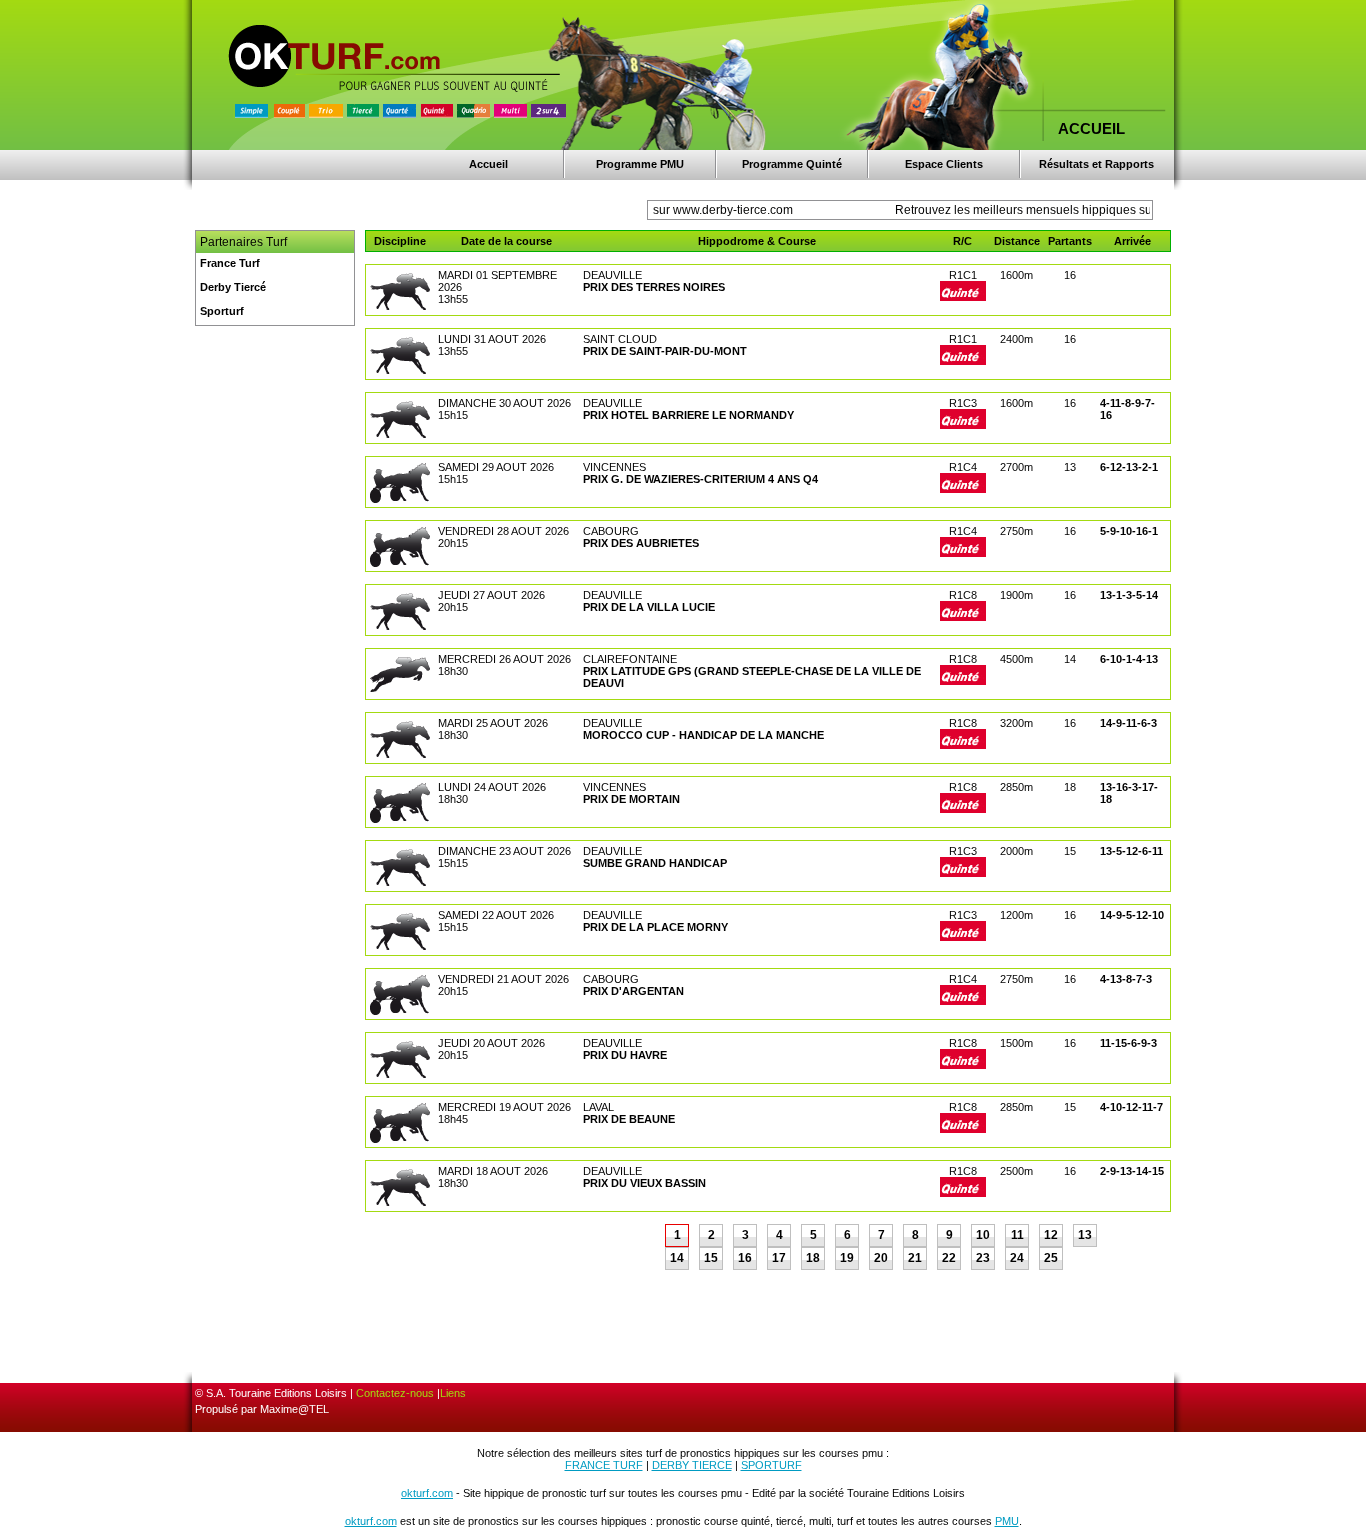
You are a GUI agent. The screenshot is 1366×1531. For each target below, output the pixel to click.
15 (711, 1258)
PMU (1007, 1521)
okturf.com (427, 1493)
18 (813, 1258)
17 (779, 1258)
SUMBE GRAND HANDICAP (655, 863)
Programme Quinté (792, 164)
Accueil (488, 164)
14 (677, 1258)
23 (983, 1258)
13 (1085, 1235)
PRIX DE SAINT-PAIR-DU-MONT (665, 351)
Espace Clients (944, 164)
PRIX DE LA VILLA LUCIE (649, 607)
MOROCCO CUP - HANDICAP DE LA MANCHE (703, 735)
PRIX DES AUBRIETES (641, 543)
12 (1051, 1235)
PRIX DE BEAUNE (629, 1119)
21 (915, 1258)
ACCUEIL (1091, 128)
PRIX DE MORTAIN (631, 799)
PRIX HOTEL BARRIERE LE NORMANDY (688, 415)
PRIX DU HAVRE (625, 1055)
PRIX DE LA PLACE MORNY (655, 927)
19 (847, 1258)
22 (949, 1258)
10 (983, 1235)
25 (1051, 1258)
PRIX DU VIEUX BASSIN (644, 1183)
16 (745, 1258)
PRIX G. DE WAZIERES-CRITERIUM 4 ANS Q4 (700, 479)
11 (1017, 1235)
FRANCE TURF (604, 1465)
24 (1017, 1258)
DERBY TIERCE (692, 1465)
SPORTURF (771, 1465)
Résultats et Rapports (1096, 164)
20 (881, 1258)
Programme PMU (640, 164)
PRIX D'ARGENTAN (633, 991)
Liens (453, 1393)
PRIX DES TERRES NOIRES (654, 287)
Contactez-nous (395, 1393)
